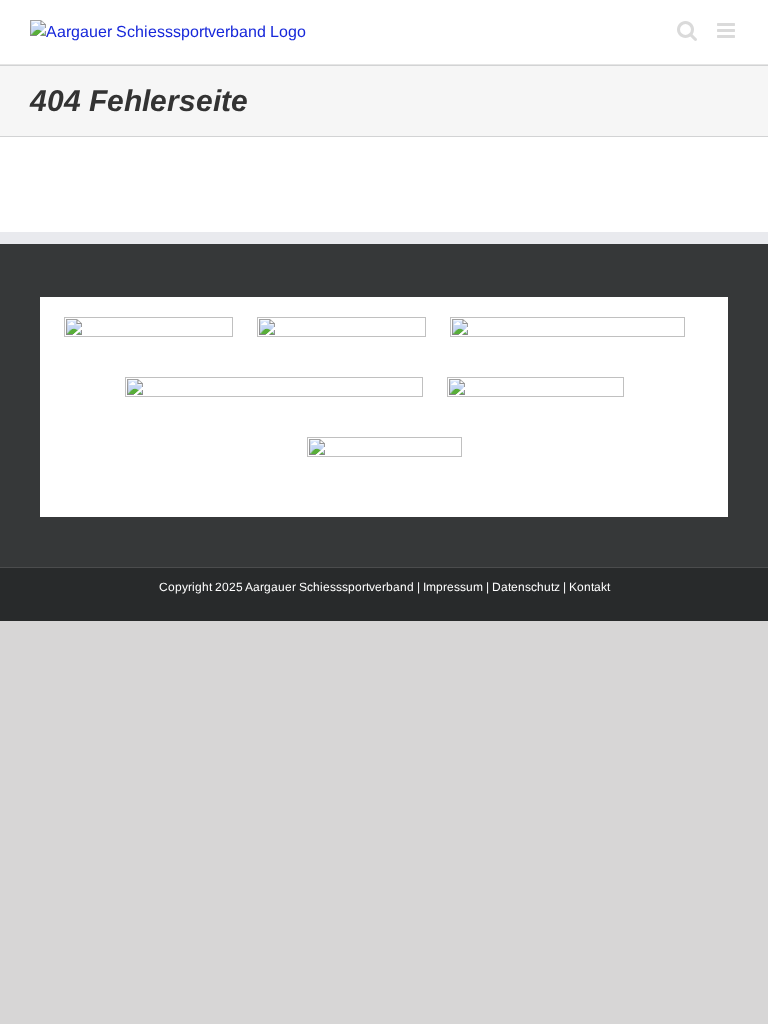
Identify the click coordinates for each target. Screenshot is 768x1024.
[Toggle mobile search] (687, 30)
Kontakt (589, 587)
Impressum (453, 587)
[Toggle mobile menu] (727, 30)
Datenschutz (526, 587)
